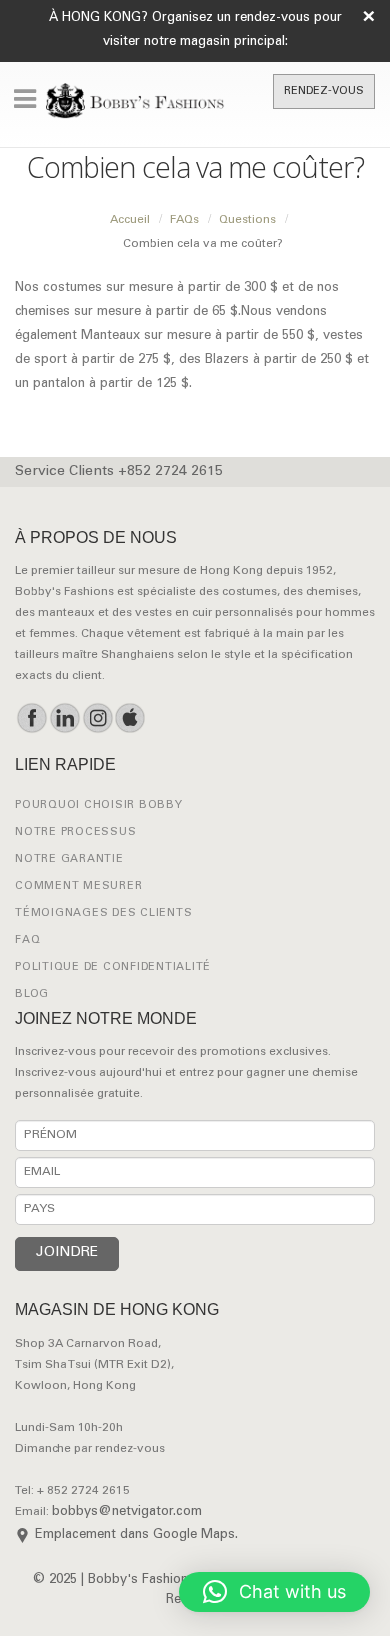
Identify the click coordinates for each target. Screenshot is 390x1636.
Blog (32, 994)
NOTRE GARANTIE (69, 859)
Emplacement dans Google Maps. (136, 1535)
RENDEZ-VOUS (324, 91)
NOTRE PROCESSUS (75, 832)
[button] (274, 1592)
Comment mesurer (78, 886)
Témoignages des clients (103, 913)
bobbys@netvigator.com (127, 1512)
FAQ (27, 940)
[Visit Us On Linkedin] (64, 718)
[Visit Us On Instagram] (97, 718)
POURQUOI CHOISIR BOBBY (99, 805)
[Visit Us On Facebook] (31, 718)
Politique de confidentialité (113, 967)
